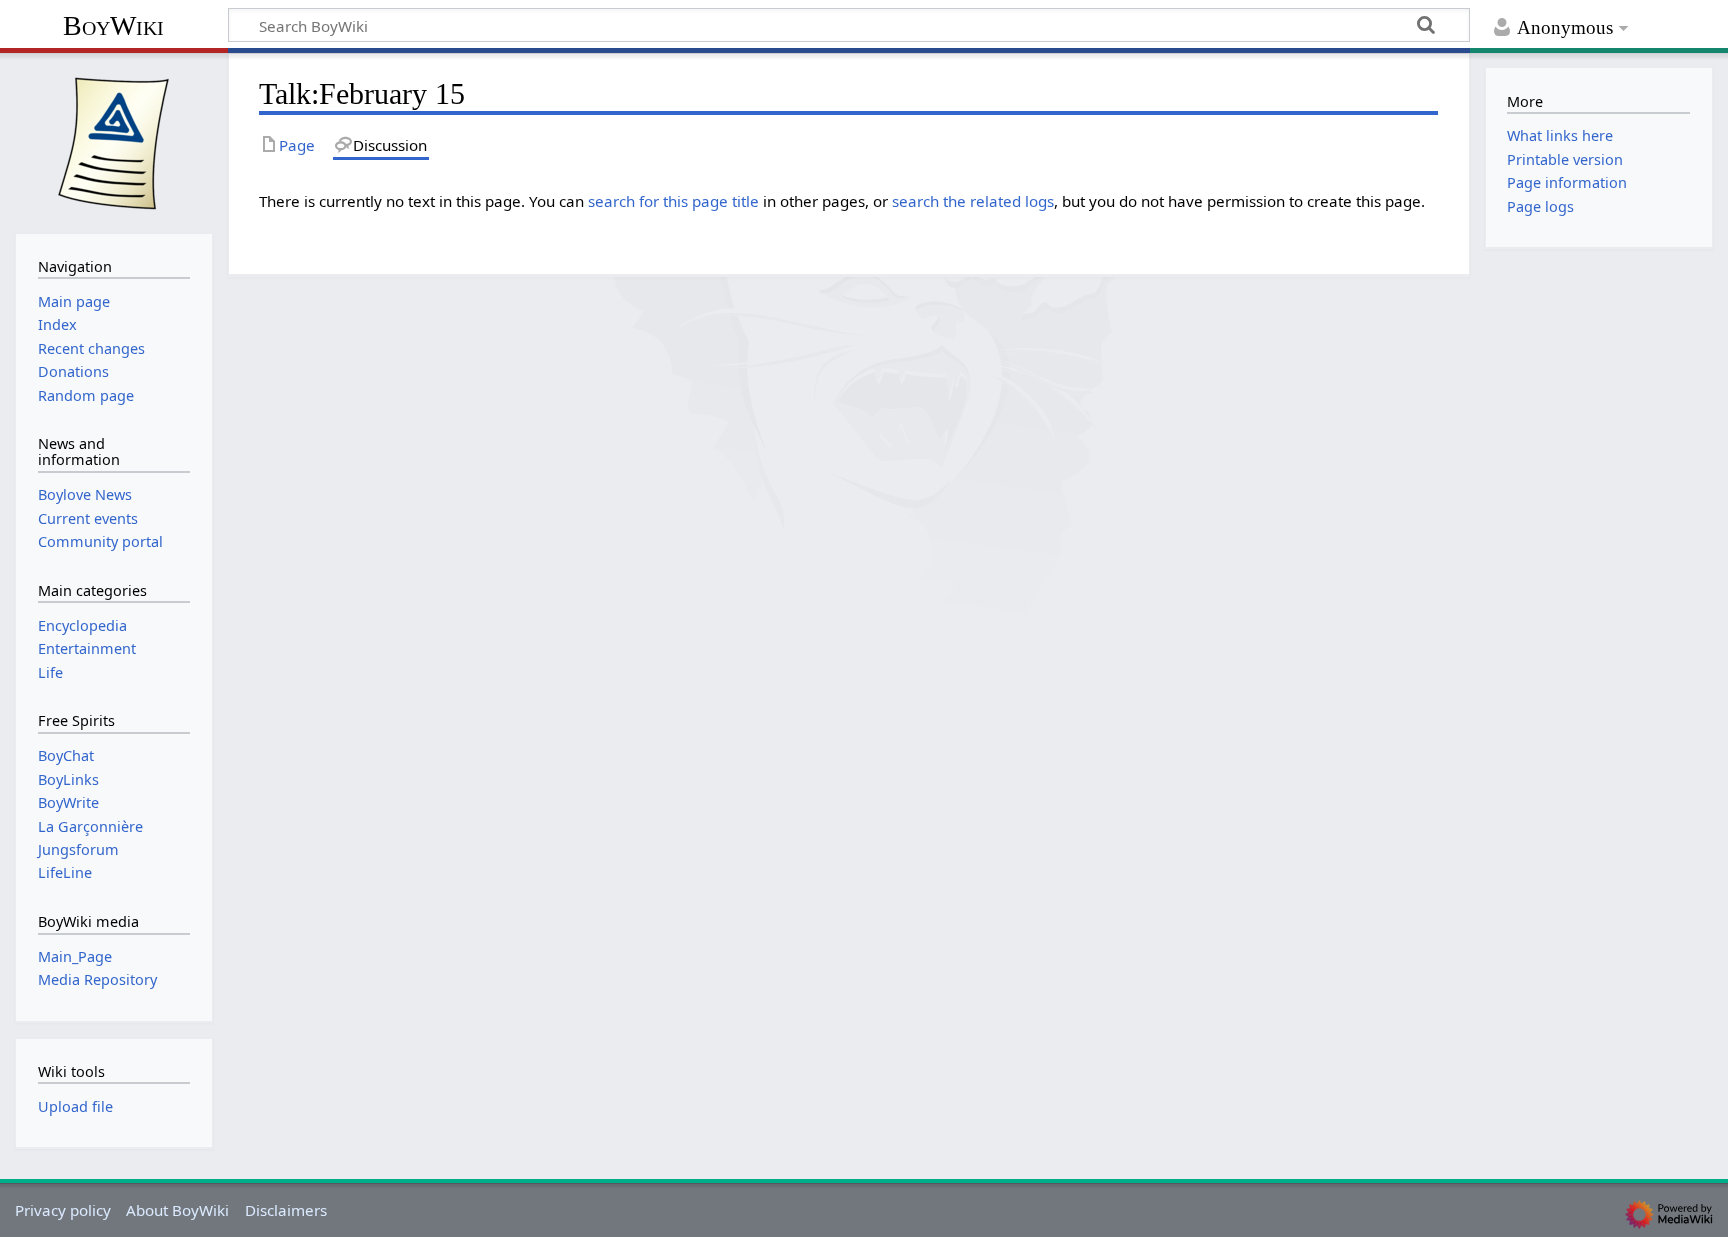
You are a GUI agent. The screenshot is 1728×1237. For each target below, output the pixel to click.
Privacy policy (63, 1210)
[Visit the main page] (114, 141)
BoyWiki (113, 25)
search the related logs (973, 201)
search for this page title (673, 201)
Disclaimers (286, 1210)
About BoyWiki (177, 1210)
